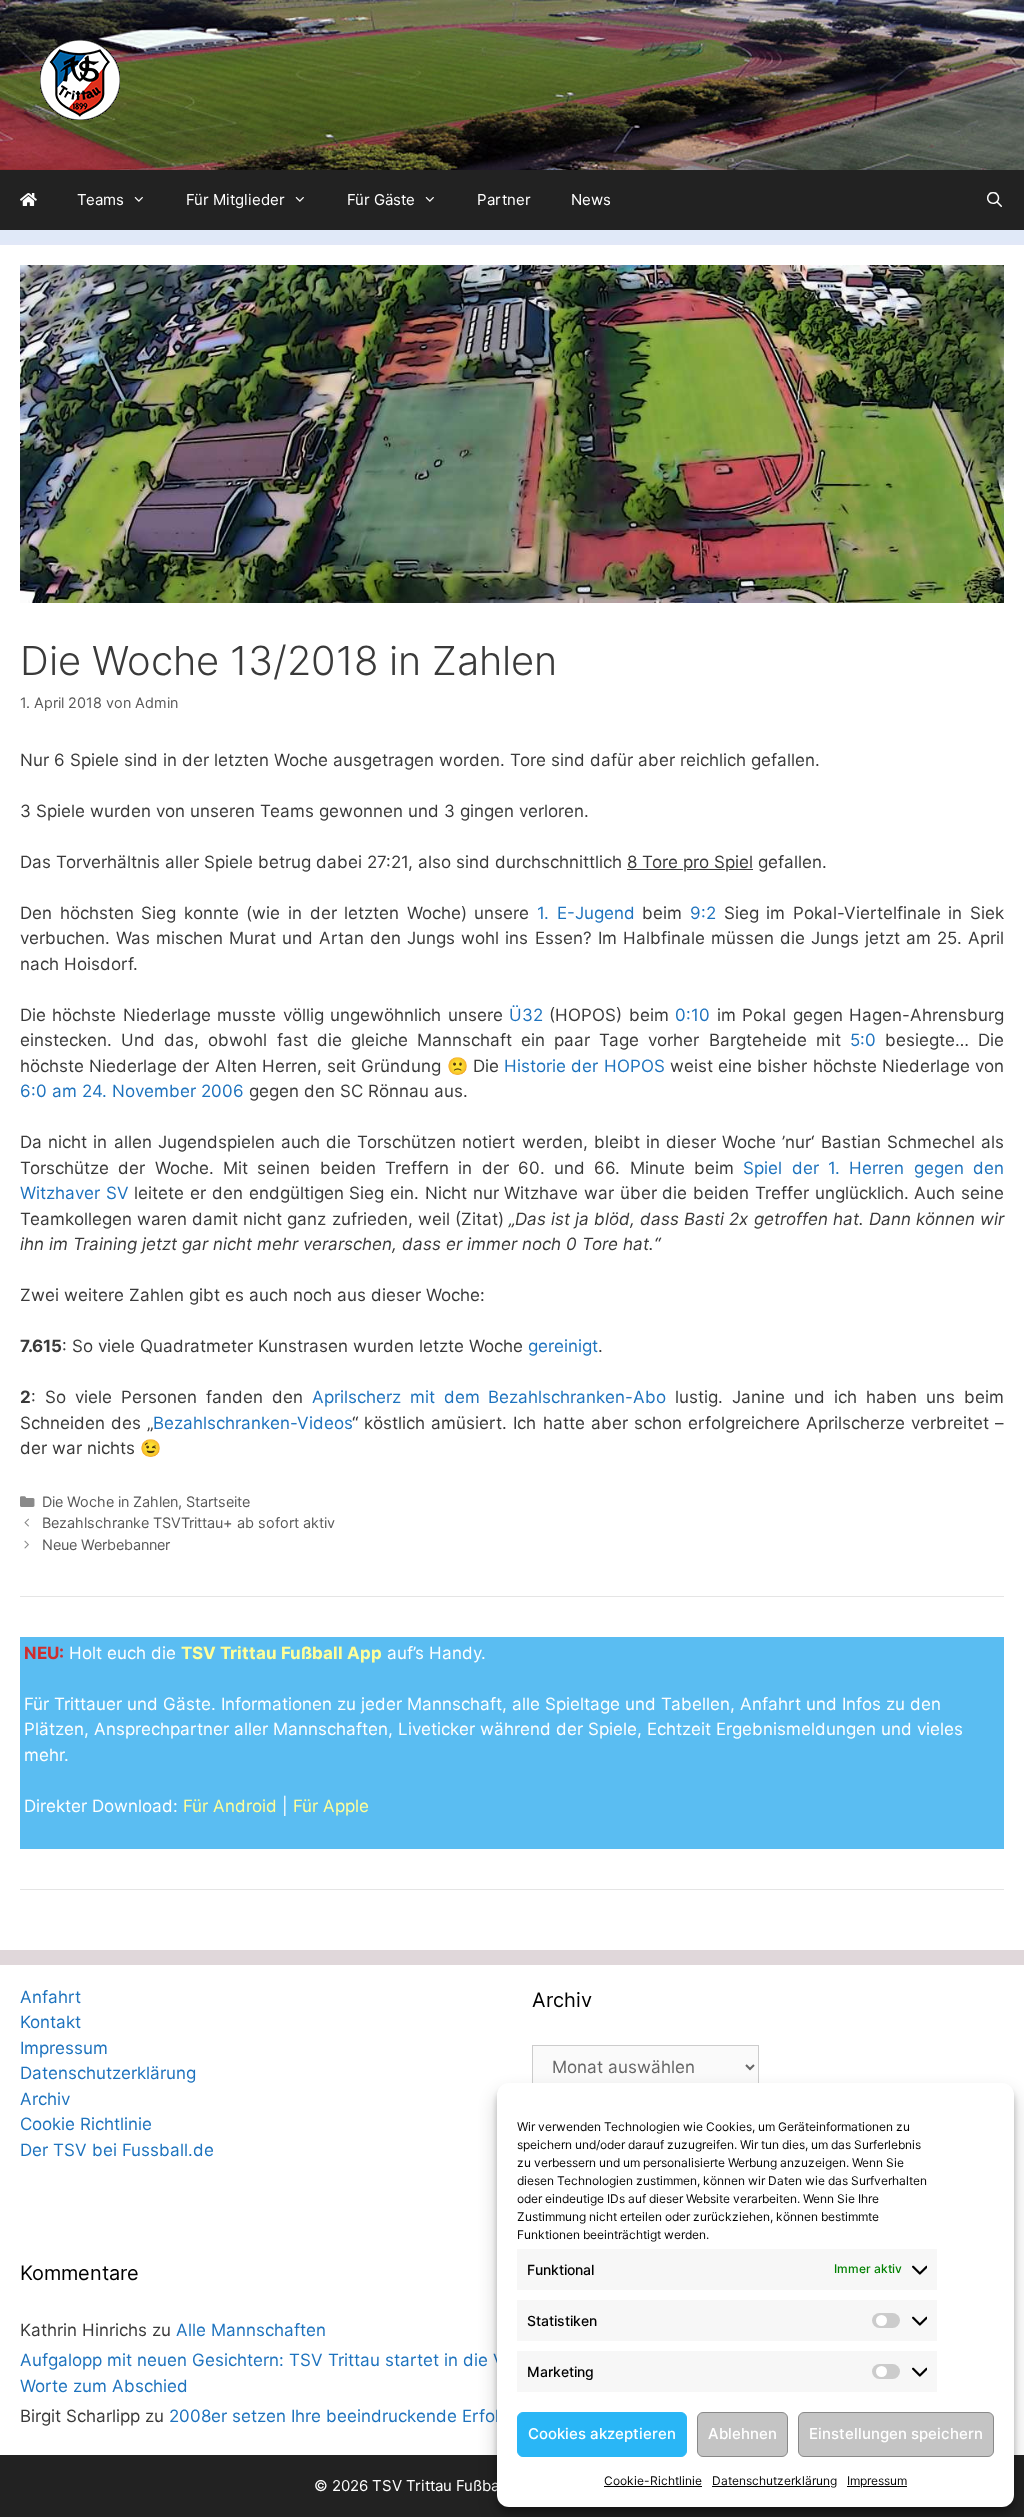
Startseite (218, 1501)
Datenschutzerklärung (774, 2480)
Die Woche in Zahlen (110, 1501)
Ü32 (526, 1015)
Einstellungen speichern (896, 2433)
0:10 (692, 1015)
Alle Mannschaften (251, 2330)
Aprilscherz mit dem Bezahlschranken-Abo (489, 1397)
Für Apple (331, 1806)
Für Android (230, 1806)
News (591, 199)
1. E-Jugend (586, 913)
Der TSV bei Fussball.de (117, 2150)
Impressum (877, 2480)
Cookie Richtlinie (86, 2124)
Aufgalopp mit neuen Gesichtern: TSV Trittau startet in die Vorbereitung (308, 2360)
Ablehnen (742, 2433)
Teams (100, 199)
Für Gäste (381, 199)
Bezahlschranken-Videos (252, 1423)
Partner (504, 199)
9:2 (703, 913)
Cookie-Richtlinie (653, 2480)
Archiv (45, 2099)
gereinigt (563, 1346)
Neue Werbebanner (106, 1544)
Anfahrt (50, 1997)
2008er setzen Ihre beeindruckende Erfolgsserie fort (380, 2416)
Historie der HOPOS (584, 1066)
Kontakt (50, 2022)
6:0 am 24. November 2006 (132, 1091)
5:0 (863, 1040)
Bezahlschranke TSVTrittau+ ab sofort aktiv (188, 1522)
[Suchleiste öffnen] (994, 200)
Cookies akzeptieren (602, 2433)
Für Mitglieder (235, 199)
